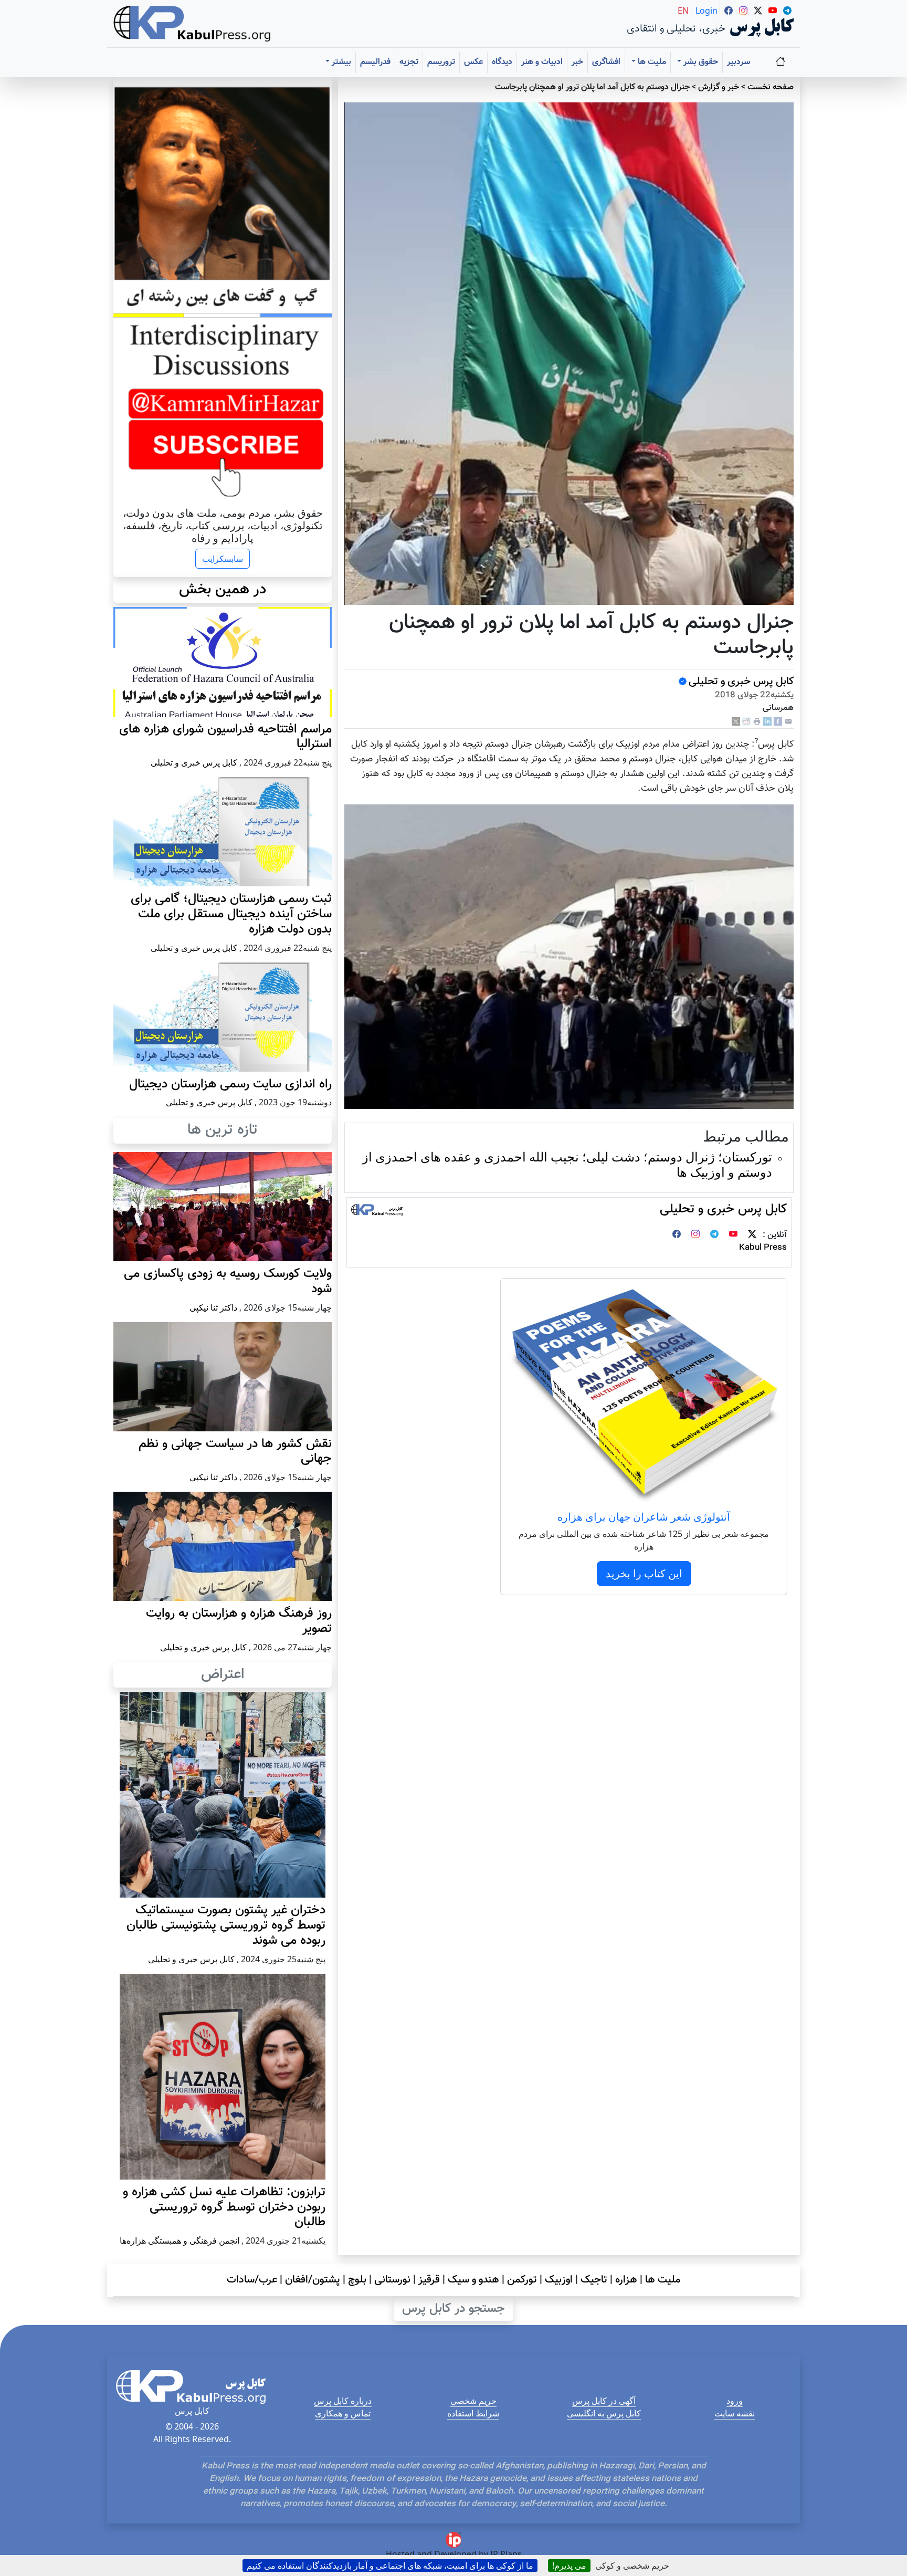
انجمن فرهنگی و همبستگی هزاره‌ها (180, 2240)
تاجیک (594, 2280)
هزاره (626, 2280)
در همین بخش (223, 590)
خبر (577, 62)
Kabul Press (763, 1248)
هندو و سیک (473, 2280)
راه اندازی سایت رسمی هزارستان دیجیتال (230, 1084)
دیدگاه (502, 62)
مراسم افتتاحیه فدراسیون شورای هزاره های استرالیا (225, 737)
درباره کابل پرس (343, 2401)
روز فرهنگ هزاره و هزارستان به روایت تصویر (239, 1621)
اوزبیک (559, 2280)
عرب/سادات (252, 2280)
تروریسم (441, 62)
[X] (736, 722)
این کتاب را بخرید (644, 1573)
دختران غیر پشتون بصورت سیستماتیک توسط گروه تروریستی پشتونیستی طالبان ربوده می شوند (226, 1925)
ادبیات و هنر (542, 62)
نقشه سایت (735, 2413)
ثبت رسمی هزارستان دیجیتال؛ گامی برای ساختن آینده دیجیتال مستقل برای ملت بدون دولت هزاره (231, 914)
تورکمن (522, 2280)
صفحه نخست (771, 87)
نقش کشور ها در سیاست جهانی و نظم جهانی (235, 1452)
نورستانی (392, 2280)
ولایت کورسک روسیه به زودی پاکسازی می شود (228, 1281)
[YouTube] (733, 1235)
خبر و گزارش (719, 87)
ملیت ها (663, 2280)
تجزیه (409, 62)
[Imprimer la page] (757, 722)
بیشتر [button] (340, 62)
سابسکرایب (223, 559)
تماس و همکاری (343, 2413)
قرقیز (429, 2280)
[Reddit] (746, 722)
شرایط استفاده (473, 2413)
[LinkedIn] (767, 722)
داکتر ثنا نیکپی (213, 1307)
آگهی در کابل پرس (604, 2401)
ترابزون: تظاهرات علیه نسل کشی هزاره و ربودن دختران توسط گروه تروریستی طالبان (224, 2207)
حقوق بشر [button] (700, 62)
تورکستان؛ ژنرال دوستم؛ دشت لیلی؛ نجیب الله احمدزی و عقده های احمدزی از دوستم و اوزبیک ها (567, 1164)
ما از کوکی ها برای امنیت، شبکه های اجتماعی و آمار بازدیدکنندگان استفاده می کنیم (390, 2565)
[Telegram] (714, 1235)
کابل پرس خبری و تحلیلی (741, 682)
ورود (735, 2401)
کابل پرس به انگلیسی (604, 2413)
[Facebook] (778, 722)
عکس (473, 62)
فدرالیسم (375, 62)
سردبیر (739, 62)
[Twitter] (752, 1235)
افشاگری (606, 62)
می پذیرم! (569, 2565)
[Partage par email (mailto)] (788, 722)
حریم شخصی (473, 2401)
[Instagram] (695, 1235)
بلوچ (357, 2280)
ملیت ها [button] (651, 62)
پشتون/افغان (313, 2280)
